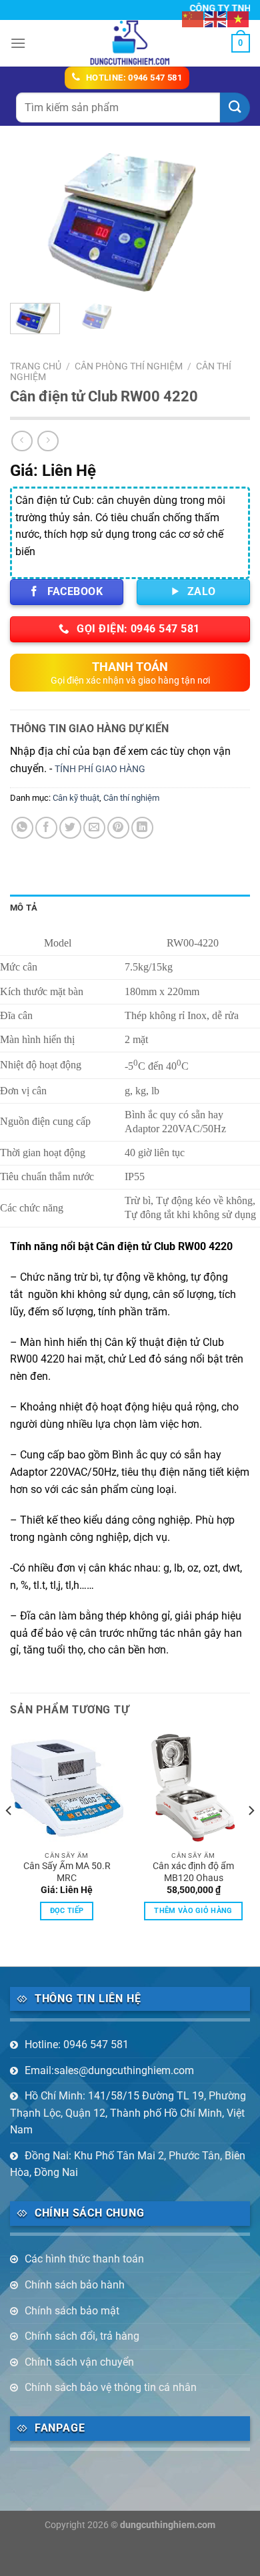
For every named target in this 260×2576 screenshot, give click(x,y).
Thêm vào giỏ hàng (193, 1911)
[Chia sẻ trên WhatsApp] (22, 828)
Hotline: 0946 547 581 (77, 2044)
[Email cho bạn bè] (94, 828)
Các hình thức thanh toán (84, 2259)
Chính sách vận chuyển (79, 2362)
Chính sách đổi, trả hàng (82, 2336)
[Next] (229, 222)
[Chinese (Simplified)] (193, 18)
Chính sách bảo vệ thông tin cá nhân (111, 2387)
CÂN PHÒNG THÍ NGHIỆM (129, 366)
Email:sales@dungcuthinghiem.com (109, 2070)
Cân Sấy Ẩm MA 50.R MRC (67, 1872)
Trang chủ (36, 366)
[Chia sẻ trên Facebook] (46, 828)
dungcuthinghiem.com (168, 2525)
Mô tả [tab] (24, 908)
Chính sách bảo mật (72, 2311)
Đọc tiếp (67, 1911)
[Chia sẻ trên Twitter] (70, 828)
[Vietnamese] (239, 18)
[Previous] (31, 222)
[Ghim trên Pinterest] (118, 828)
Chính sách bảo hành (75, 2285)
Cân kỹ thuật (76, 798)
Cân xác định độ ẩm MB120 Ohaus (193, 1872)
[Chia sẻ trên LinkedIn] (142, 828)
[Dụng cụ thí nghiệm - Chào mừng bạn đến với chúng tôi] (130, 43)
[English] (216, 18)
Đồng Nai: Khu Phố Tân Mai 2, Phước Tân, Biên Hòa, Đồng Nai (128, 2164)
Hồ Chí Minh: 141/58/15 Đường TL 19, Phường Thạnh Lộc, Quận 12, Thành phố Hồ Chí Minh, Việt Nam (128, 2113)
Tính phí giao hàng (100, 769)
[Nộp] (235, 107)
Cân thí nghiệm (131, 798)
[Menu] (18, 43)
